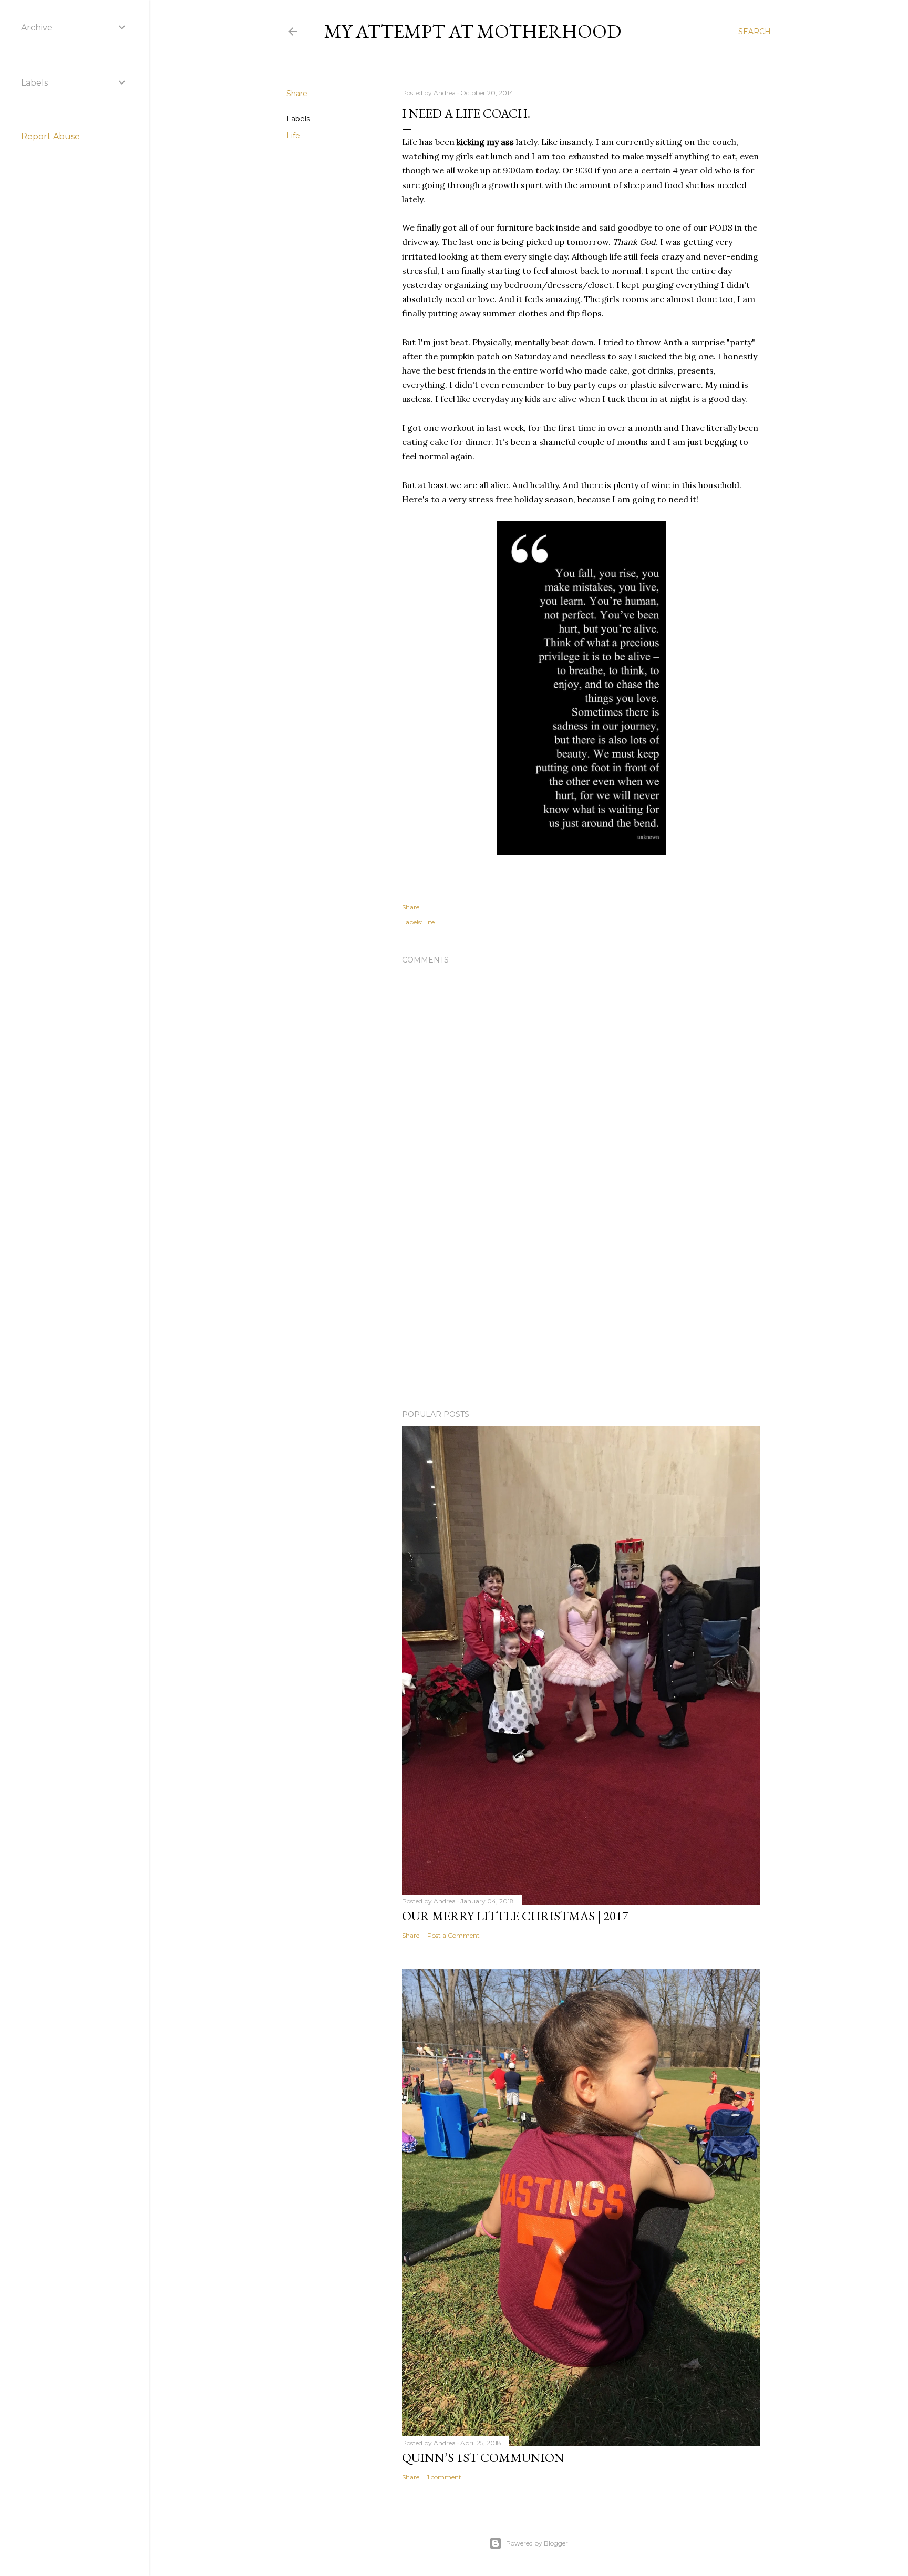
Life (293, 136)
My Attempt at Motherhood (473, 31)
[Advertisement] (581, 1310)
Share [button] (297, 94)
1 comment (444, 2477)
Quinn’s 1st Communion (483, 2458)
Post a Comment (453, 1935)
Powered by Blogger (537, 2543)
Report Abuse (50, 136)
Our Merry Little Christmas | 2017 (515, 1916)
